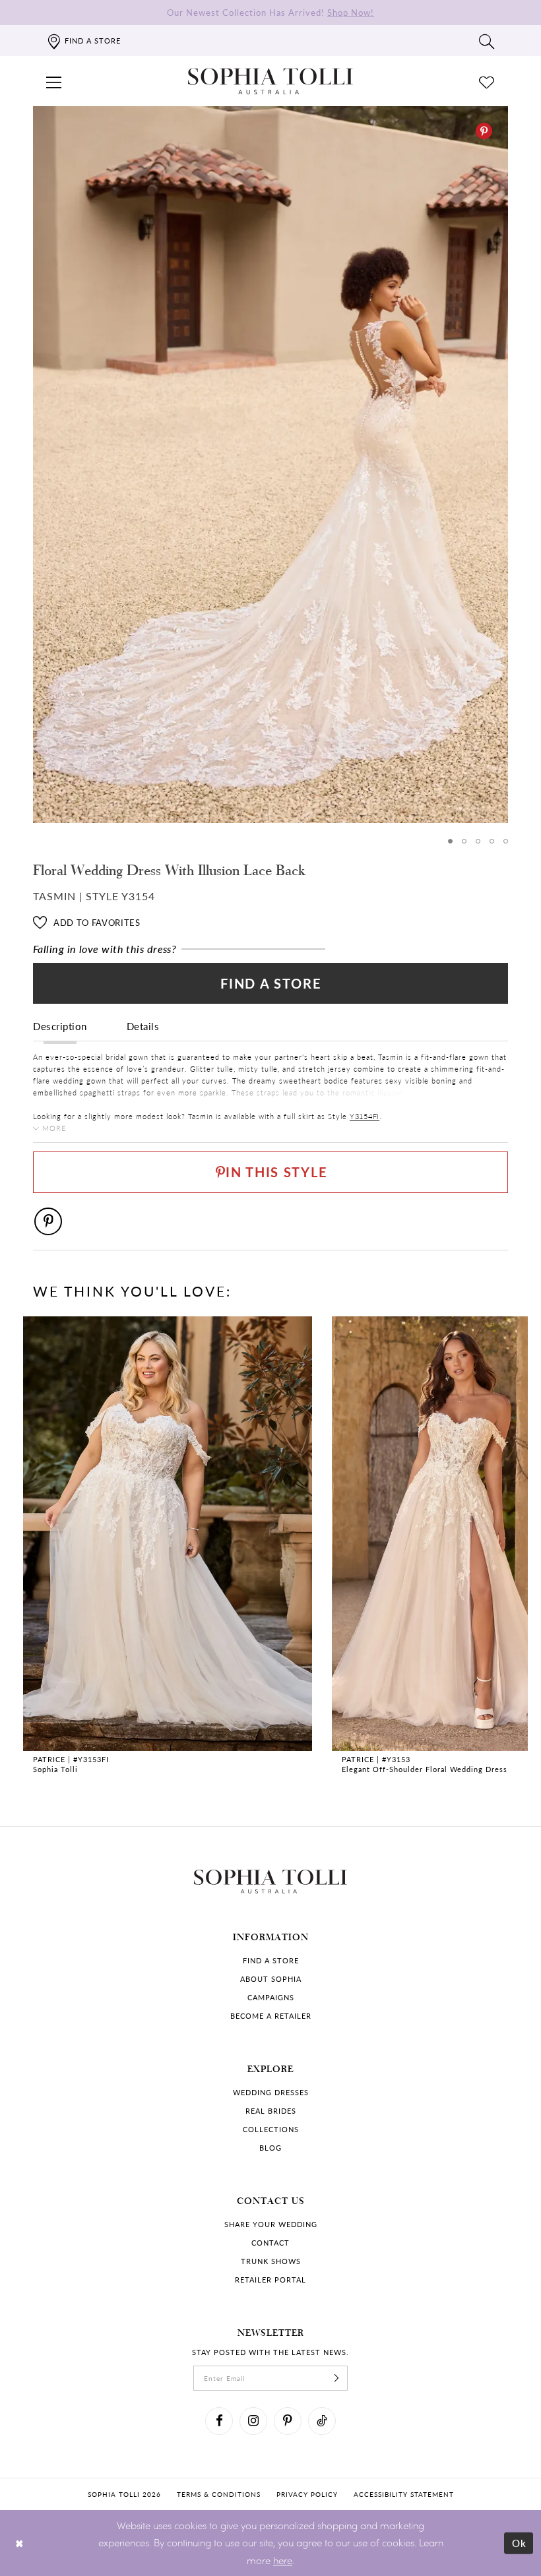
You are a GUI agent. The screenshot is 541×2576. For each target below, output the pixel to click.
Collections (271, 2129)
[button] (54, 81)
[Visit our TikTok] (322, 2421)
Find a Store (271, 983)
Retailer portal (270, 2280)
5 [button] (506, 841)
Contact (270, 2243)
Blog (270, 2148)
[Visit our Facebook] (219, 2421)
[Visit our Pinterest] (288, 2421)
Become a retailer (271, 2016)
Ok (520, 2542)
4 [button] (492, 841)
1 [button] (450, 841)
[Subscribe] (336, 2378)
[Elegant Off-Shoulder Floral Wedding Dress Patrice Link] (168, 1547)
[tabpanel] (270, 465)
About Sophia (271, 1979)
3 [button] (478, 841)
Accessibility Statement (404, 2494)
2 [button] (464, 841)
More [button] (54, 1128)
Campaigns (271, 1997)
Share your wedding (271, 2224)
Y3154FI (365, 1116)
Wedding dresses (271, 2092)
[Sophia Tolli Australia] (270, 81)
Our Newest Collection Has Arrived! (270, 12)
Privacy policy (307, 2494)
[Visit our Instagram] (253, 2421)
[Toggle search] (487, 41)
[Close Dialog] (19, 2543)
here (283, 2560)
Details (143, 1026)
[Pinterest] (484, 131)
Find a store (271, 1960)
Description (60, 1026)
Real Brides (271, 2111)
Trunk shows (271, 2261)
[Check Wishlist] (487, 81)
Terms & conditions (219, 2494)
